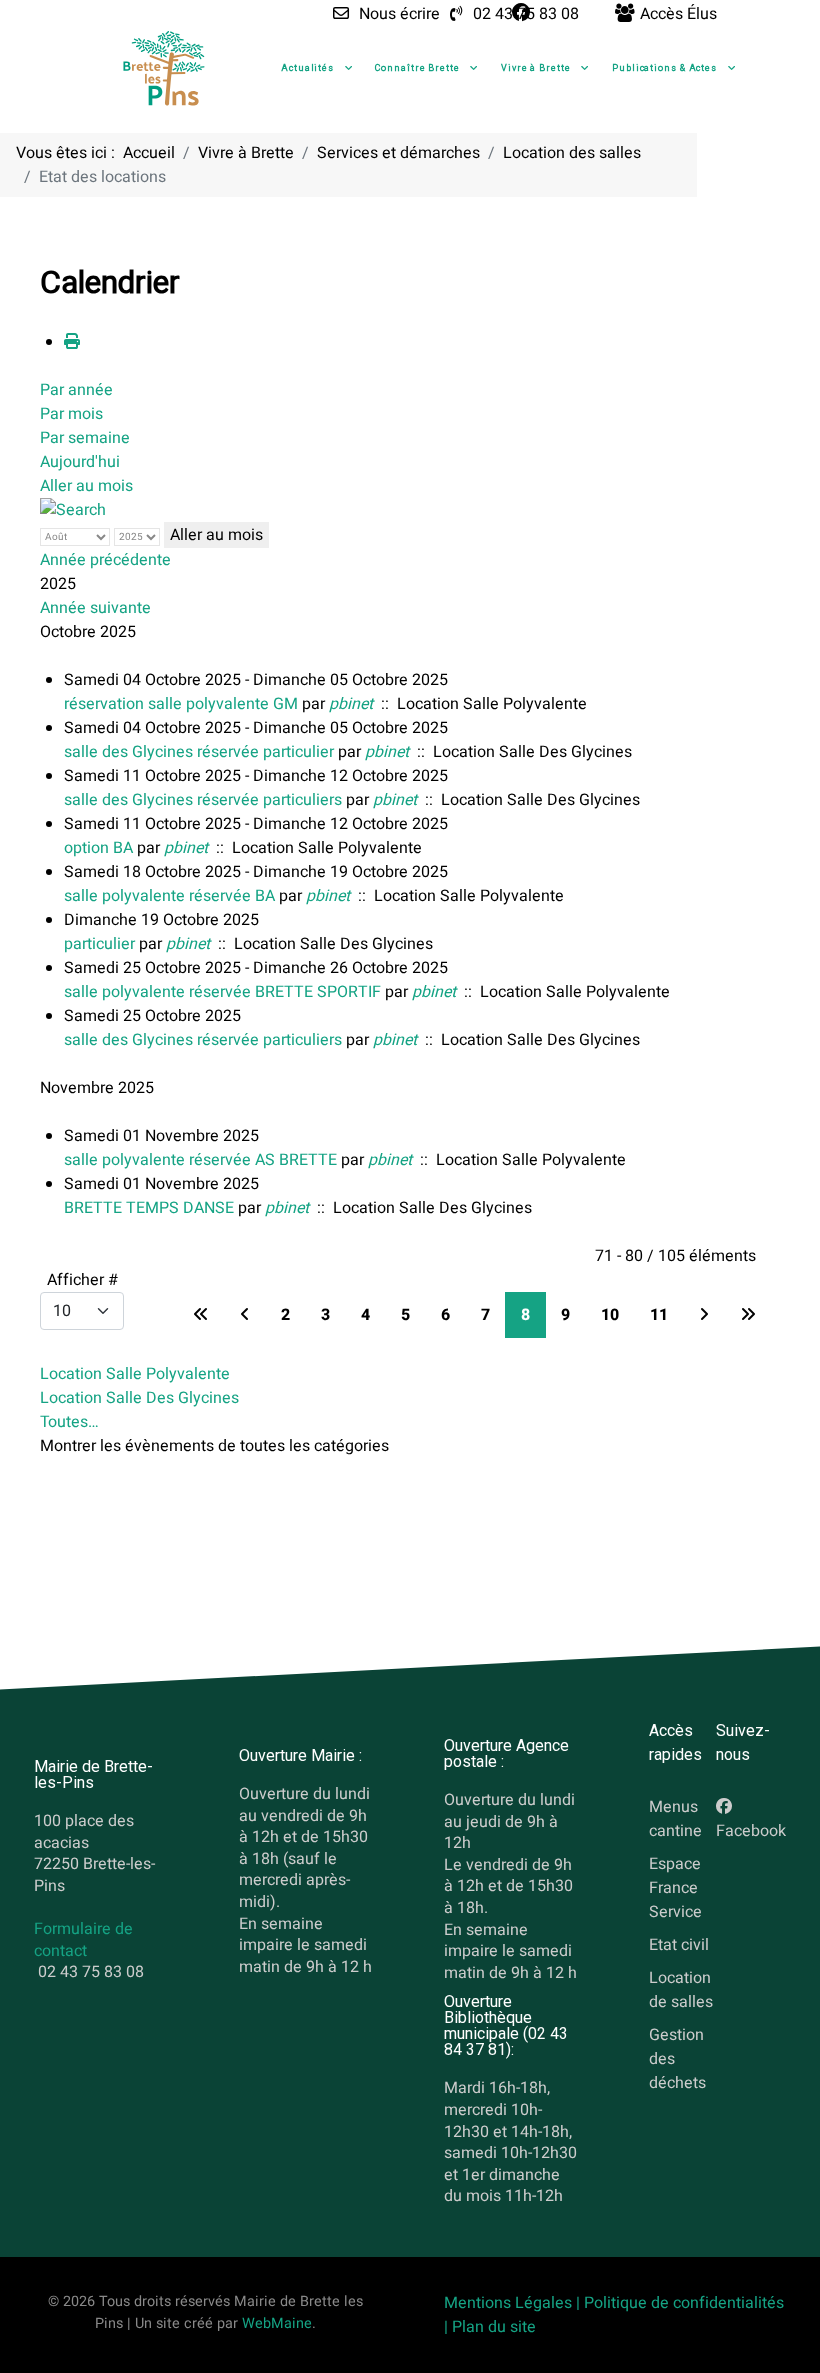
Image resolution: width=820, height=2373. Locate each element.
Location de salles (681, 1990)
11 (659, 1315)
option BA (98, 848)
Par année (76, 390)
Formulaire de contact (83, 1941)
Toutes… (69, 1422)
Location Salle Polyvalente (135, 1374)
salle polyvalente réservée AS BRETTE (200, 1160)
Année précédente (105, 560)
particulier (99, 944)
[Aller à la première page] (201, 1315)
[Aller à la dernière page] (748, 1315)
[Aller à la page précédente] (245, 1315)
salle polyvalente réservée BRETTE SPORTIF (222, 992)
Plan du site (494, 2327)
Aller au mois (86, 486)
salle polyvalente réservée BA (169, 896)
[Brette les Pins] (164, 68)
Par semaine (85, 438)
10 (610, 1315)
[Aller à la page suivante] (704, 1315)
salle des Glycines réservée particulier (199, 752)
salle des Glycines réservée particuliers (203, 800)
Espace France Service (675, 1888)
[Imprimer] (72, 342)
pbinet (351, 704)
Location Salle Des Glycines (139, 1398)
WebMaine (277, 2323)
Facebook (751, 1831)
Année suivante (95, 608)
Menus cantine (675, 1819)
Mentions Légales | (514, 2303)
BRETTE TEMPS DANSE (149, 1208)
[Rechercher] (73, 510)
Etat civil (679, 1945)
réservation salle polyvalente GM (181, 704)
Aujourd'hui (80, 462)
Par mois (71, 414)
